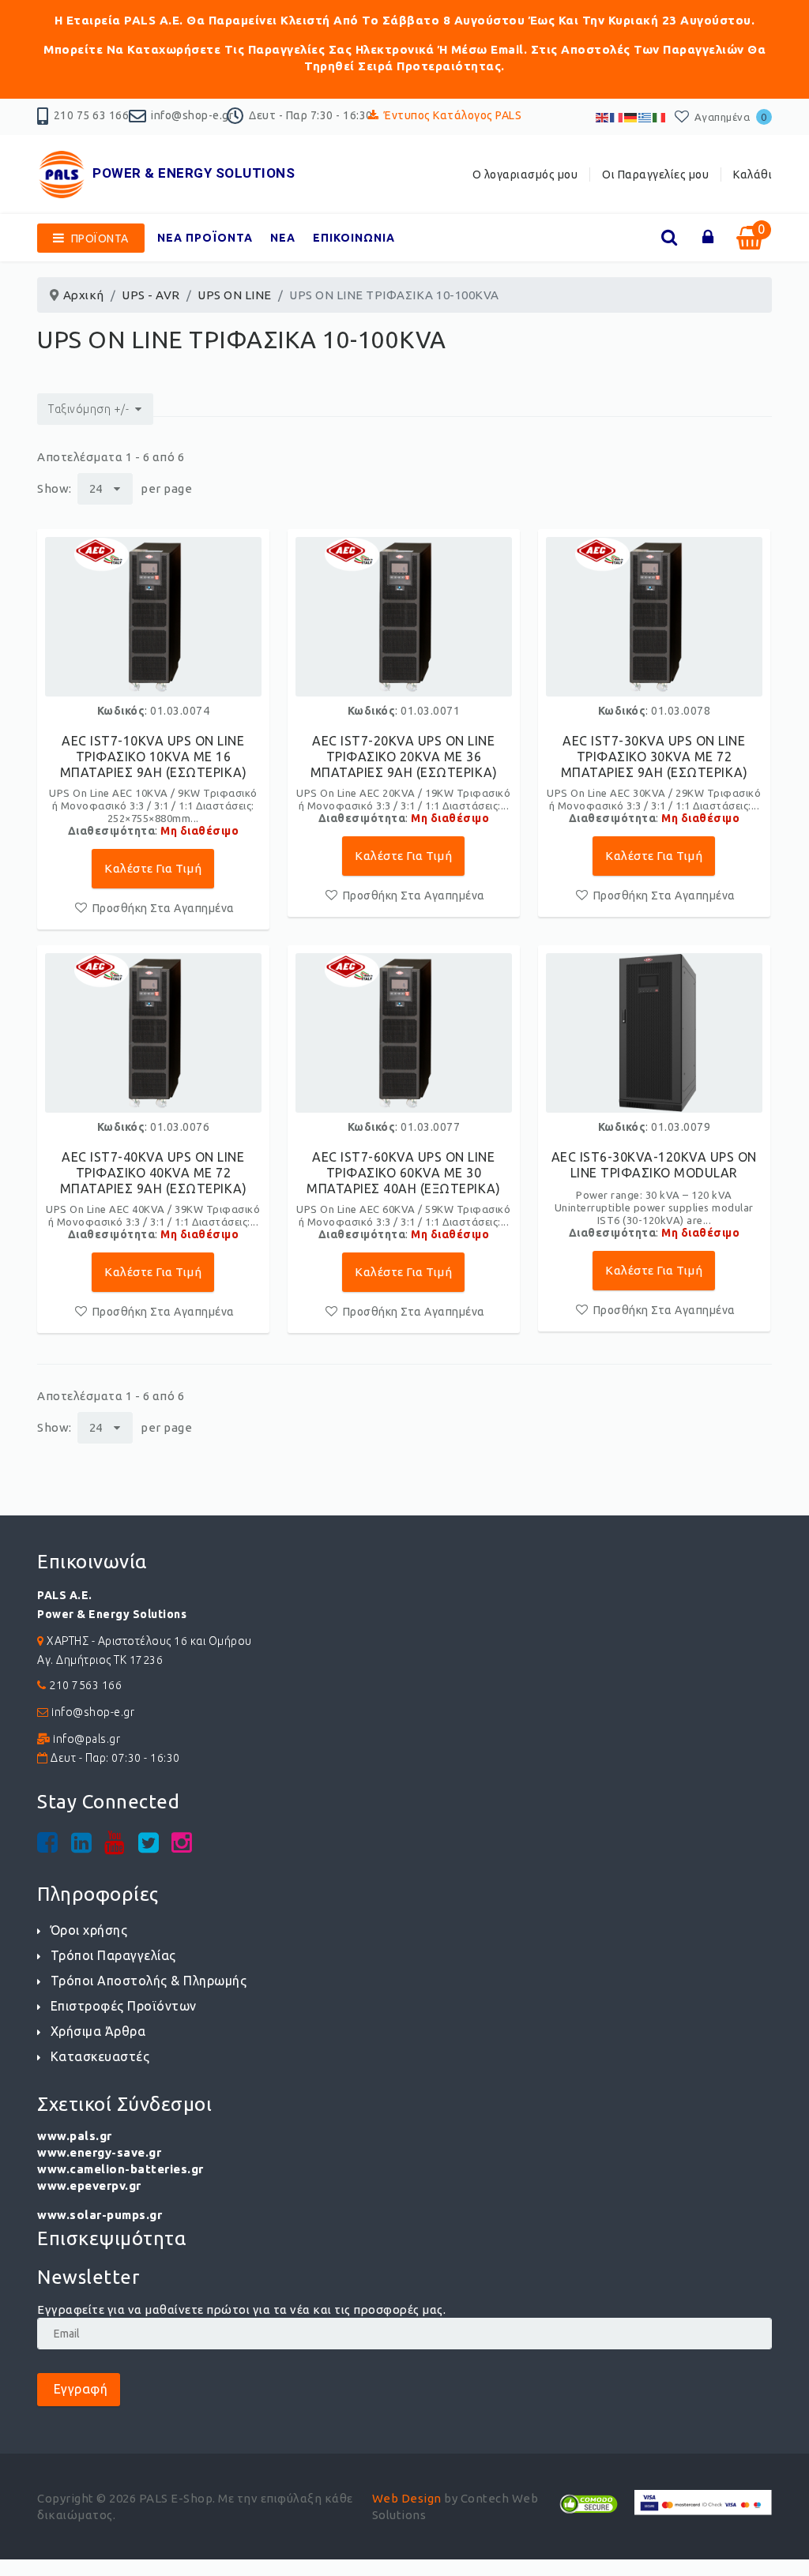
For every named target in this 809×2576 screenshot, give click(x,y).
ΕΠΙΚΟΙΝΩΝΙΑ (354, 238)
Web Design (407, 2498)
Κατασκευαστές (100, 2056)
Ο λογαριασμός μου (525, 175)
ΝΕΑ (283, 238)
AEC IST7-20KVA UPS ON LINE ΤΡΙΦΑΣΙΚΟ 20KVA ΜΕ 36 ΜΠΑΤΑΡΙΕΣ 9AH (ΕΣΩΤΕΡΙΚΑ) (404, 757)
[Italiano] (660, 116)
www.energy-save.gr (99, 2152)
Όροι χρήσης (89, 1930)
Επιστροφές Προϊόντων (124, 2006)
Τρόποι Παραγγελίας (113, 1955)
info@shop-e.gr (192, 115)
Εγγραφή (79, 2389)
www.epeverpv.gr (89, 2185)
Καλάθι (753, 175)
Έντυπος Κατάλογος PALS (453, 115)
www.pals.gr (75, 2136)
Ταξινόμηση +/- (88, 409)
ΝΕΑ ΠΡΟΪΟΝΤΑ (205, 238)
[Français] (617, 116)
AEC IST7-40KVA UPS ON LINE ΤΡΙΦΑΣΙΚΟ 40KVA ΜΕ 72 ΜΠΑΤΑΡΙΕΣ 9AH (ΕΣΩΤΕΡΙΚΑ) (154, 1173)
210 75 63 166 (92, 115)
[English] (603, 116)
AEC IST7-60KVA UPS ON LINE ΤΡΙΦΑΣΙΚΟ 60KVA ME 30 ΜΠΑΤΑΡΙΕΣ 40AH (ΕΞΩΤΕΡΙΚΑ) (403, 1173)
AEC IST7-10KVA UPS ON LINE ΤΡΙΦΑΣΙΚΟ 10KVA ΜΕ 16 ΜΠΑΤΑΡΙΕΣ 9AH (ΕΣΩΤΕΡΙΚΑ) (154, 757)
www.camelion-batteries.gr (120, 2169)
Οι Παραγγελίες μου (655, 175)
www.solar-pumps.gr (100, 2215)
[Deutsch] (631, 116)
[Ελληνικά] (645, 116)
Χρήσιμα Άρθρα (98, 2031)
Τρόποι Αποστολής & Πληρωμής (149, 1981)
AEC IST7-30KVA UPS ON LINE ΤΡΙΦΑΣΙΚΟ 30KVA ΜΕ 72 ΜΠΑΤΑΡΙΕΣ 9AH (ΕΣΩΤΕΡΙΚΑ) (655, 757)
